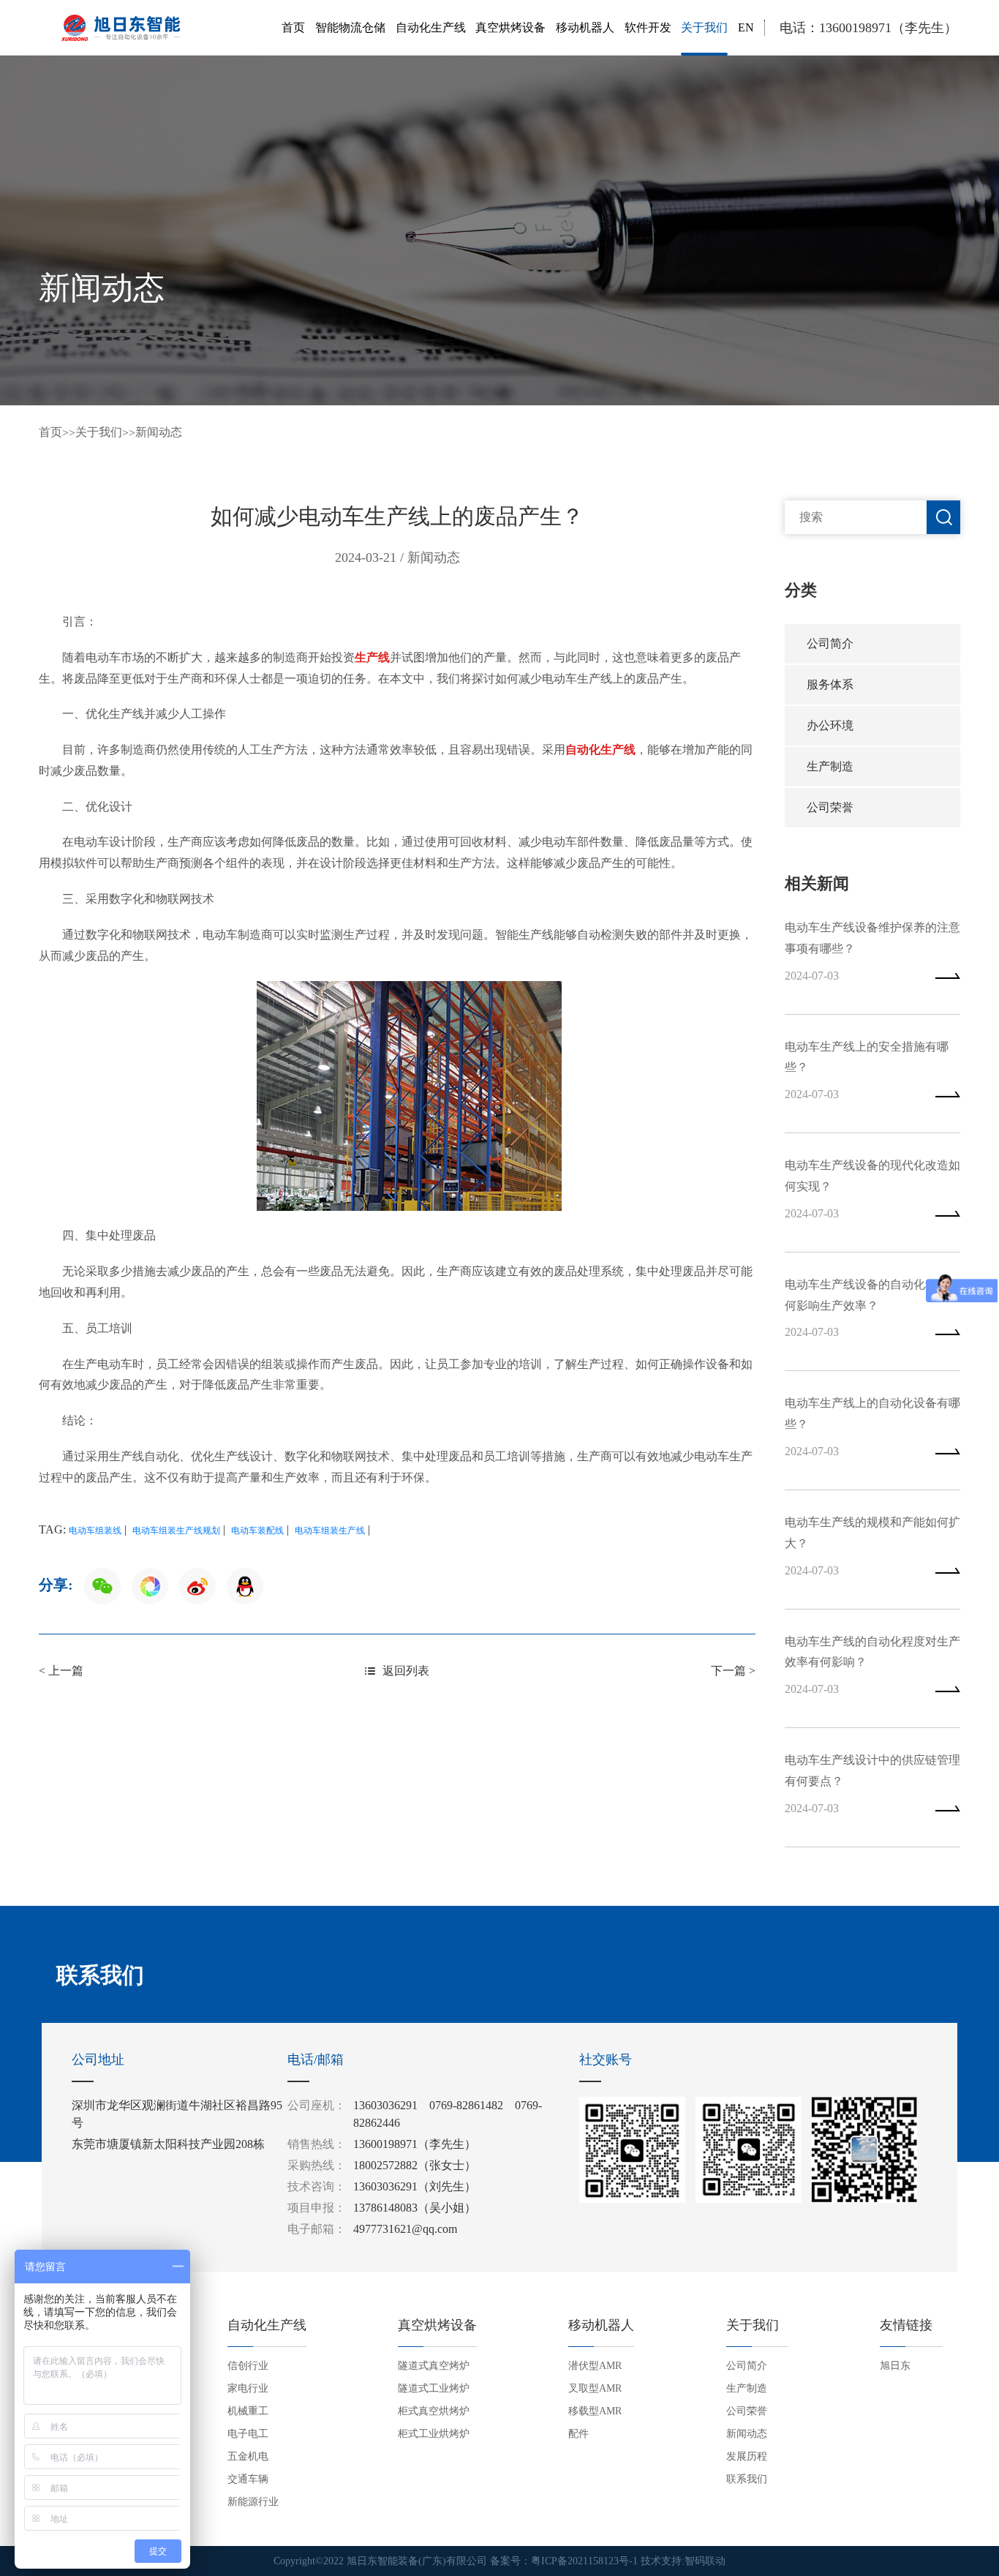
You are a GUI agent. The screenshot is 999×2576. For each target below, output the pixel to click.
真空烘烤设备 (510, 27)
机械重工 (248, 2411)
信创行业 (248, 2366)
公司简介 (830, 643)
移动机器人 (585, 27)
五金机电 (248, 2456)
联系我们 (747, 2479)
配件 (578, 2434)
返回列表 (406, 1671)
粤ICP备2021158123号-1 (584, 2561)
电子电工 (248, 2434)
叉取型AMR (595, 2388)
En (746, 27)
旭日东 (895, 2366)
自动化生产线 (431, 27)
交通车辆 (248, 2479)
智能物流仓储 (350, 27)
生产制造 (830, 766)
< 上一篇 (61, 1671)
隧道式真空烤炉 (434, 2366)
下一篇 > (733, 1671)
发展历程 (747, 2456)
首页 (293, 27)
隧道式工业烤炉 (434, 2388)
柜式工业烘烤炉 (434, 2434)
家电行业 (248, 2388)
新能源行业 (253, 2502)
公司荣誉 (830, 807)
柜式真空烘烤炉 (434, 2411)
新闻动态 (159, 432)
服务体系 (830, 684)
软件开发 (648, 27)
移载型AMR (595, 2411)
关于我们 (704, 27)
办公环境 (830, 725)
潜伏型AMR (595, 2366)
